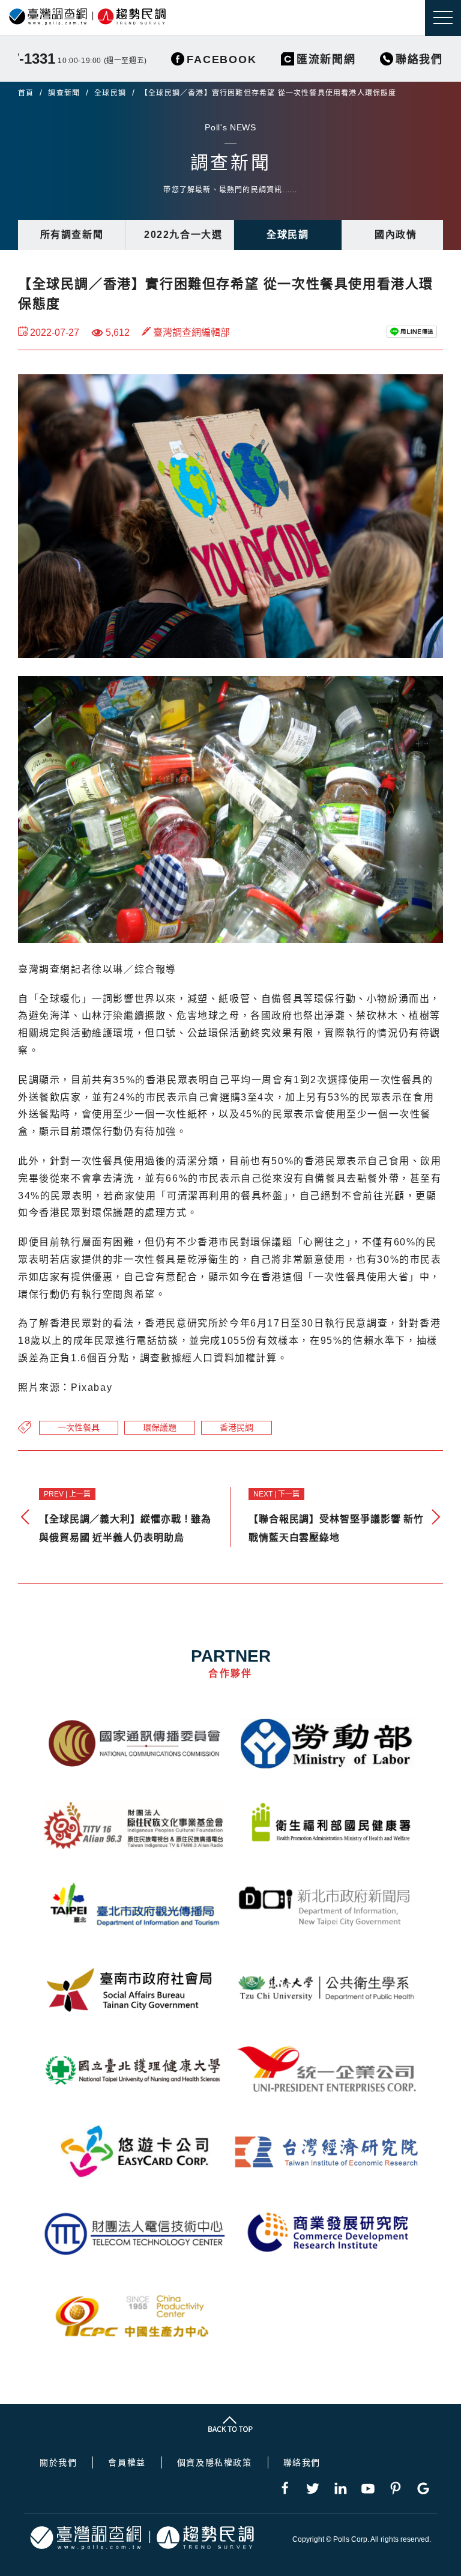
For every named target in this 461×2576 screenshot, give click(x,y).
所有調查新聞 (72, 235)
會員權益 (127, 2462)
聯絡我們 (302, 2462)
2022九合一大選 (183, 235)
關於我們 (58, 2462)
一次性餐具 (79, 1427)
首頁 (26, 93)
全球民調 (110, 93)
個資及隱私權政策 (215, 2462)
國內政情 (396, 235)
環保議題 (160, 1427)
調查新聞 (64, 93)
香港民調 (237, 1427)
